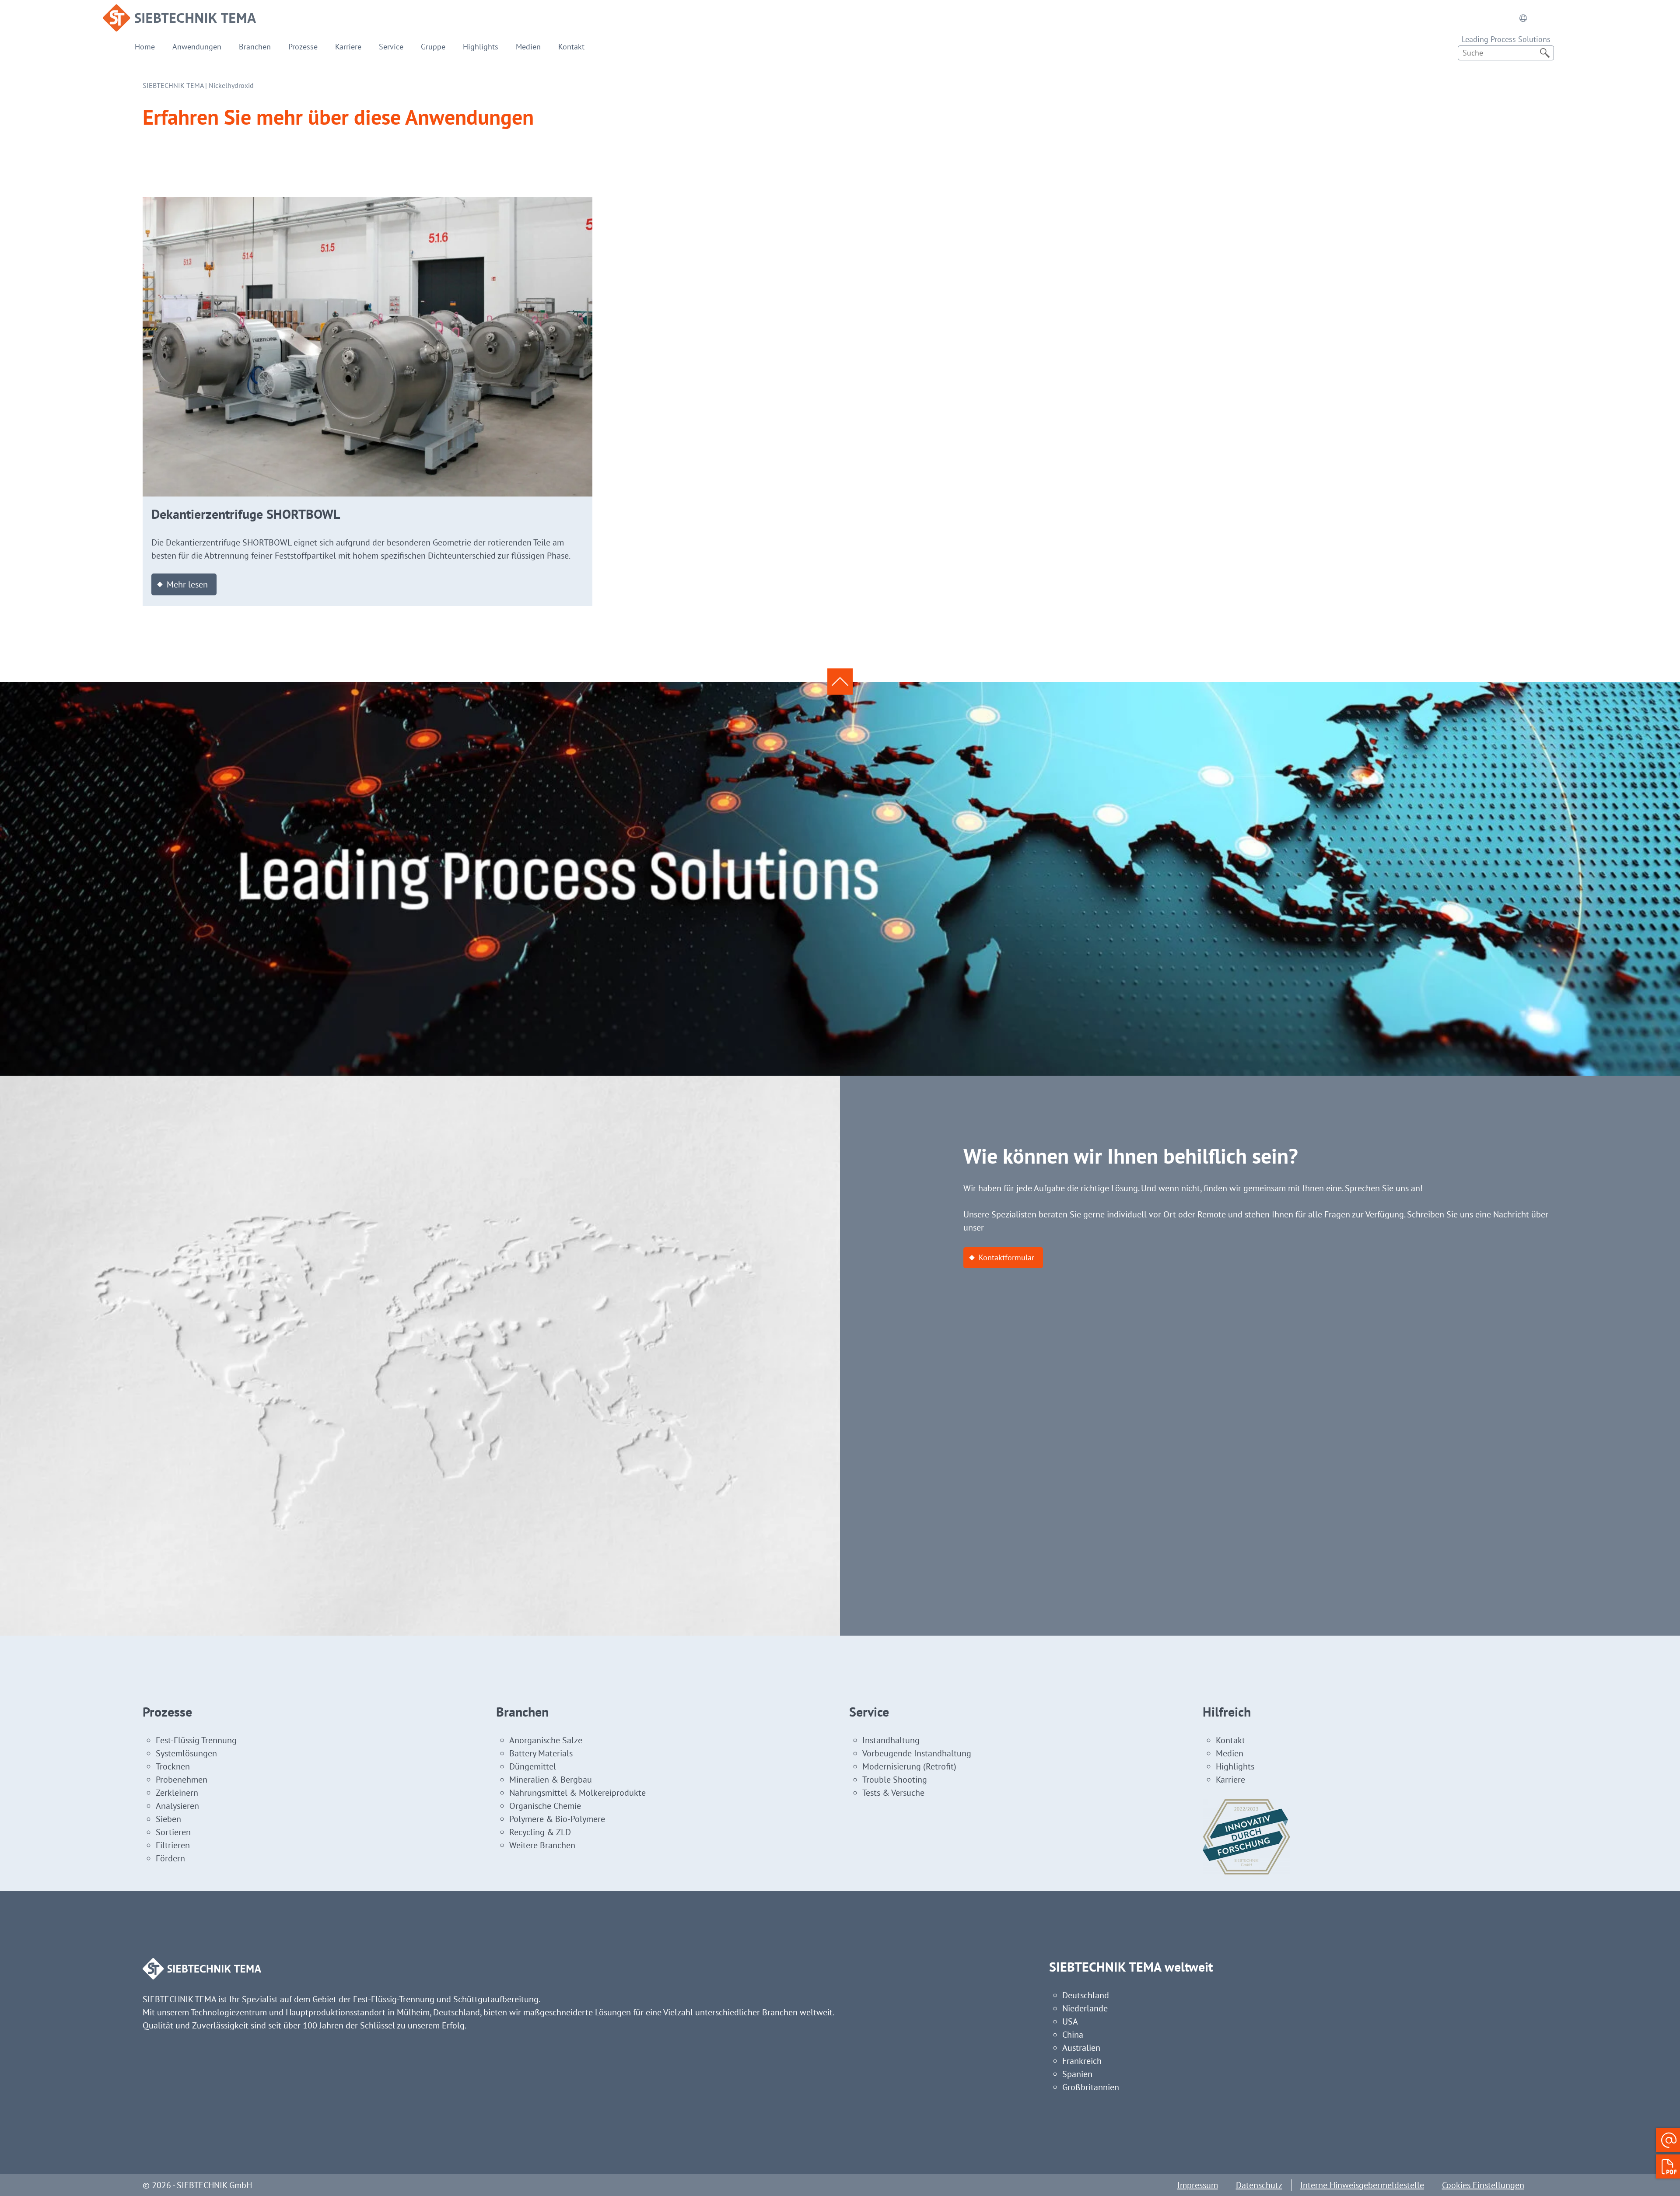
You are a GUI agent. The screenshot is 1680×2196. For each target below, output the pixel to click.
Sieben (168, 1819)
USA (1070, 2021)
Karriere (348, 47)
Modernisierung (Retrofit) (909, 1766)
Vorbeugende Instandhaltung (917, 1753)
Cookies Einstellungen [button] (1483, 2185)
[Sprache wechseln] (1523, 18)
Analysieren (177, 1806)
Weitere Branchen (542, 1845)
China (1073, 2035)
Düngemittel (533, 1766)
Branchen (255, 47)
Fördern (170, 1858)
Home (145, 47)
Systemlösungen (186, 1753)
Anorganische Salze (546, 1740)
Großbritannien (1091, 2087)
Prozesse (303, 47)
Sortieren (173, 1832)
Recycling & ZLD (540, 1832)
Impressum (1198, 2185)
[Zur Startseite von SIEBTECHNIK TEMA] (179, 11)
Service (391, 47)
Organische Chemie (545, 1806)
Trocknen (173, 1766)
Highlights (481, 47)
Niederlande (1085, 2008)
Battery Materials (541, 1753)
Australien (1081, 2048)
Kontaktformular (1006, 1257)
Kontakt (571, 47)
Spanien (1077, 2074)
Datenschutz (1259, 2185)
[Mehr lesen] (367, 203)
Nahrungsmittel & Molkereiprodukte (577, 1793)
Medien (528, 47)
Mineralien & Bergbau (551, 1780)
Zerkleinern (177, 1793)
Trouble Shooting (895, 1780)
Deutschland (1086, 1995)
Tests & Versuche (893, 1793)
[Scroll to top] (840, 682)
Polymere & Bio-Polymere (557, 1819)
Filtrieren (173, 1845)
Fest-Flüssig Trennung (196, 1740)
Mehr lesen (187, 584)
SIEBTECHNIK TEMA (173, 85)
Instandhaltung (891, 1740)
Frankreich (1082, 2061)
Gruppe (433, 47)
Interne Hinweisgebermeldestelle (1362, 2185)
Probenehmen (182, 1780)
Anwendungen (197, 47)
